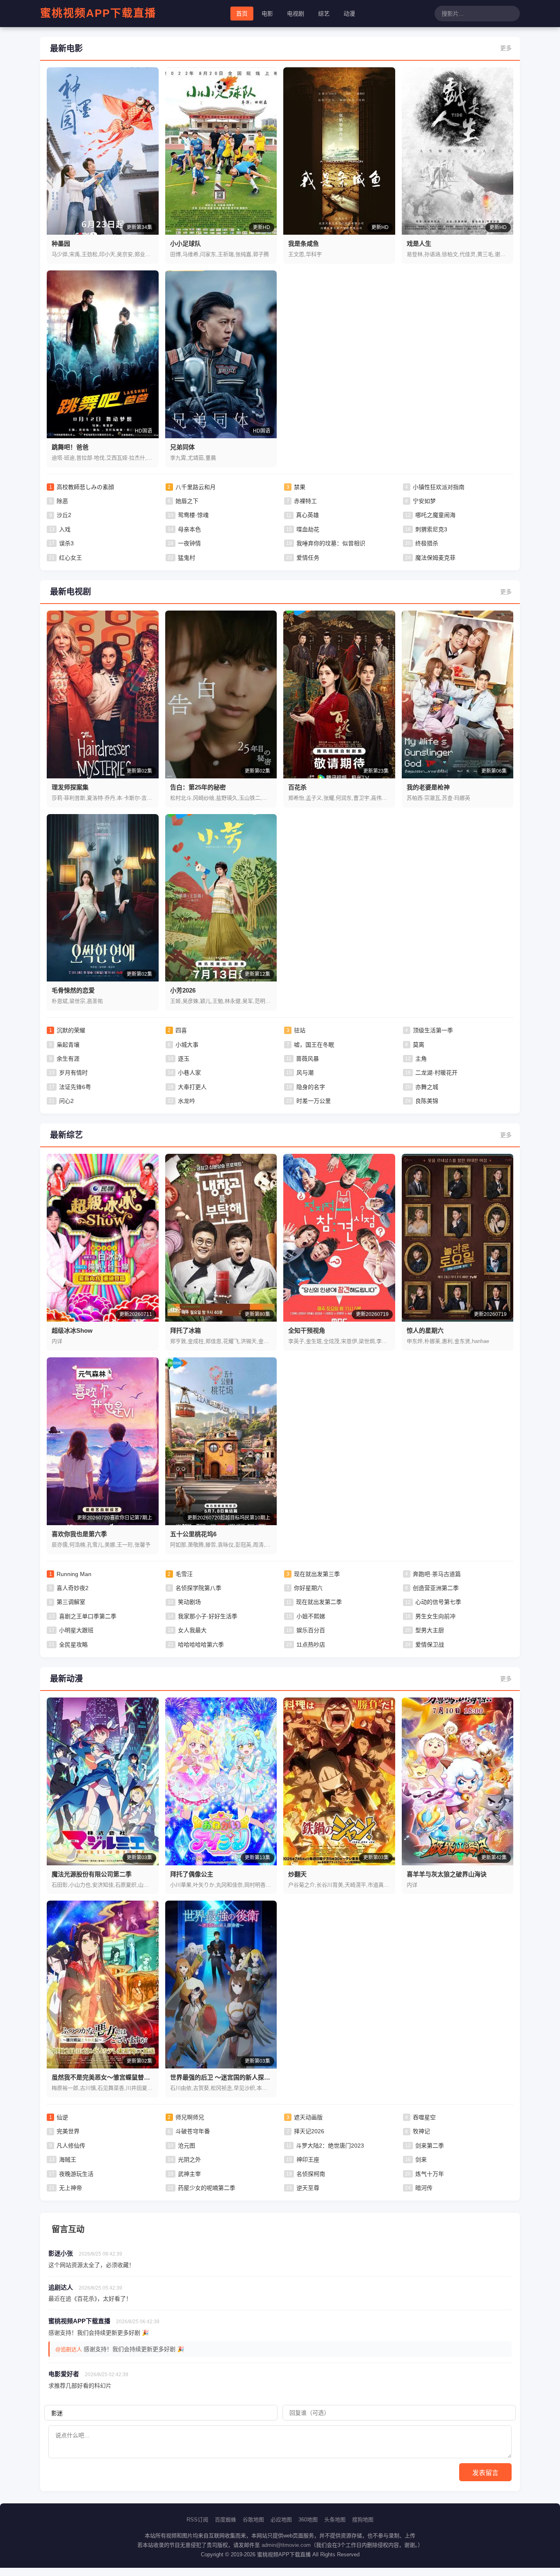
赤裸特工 (305, 501)
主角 (421, 1059)
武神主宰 (189, 2174)
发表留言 (485, 2473)
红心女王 (71, 558)
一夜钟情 (189, 543)
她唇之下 (187, 501)
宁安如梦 (424, 501)
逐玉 (184, 1059)
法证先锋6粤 (75, 1087)
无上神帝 (71, 2188)
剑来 (421, 2160)
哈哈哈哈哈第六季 (201, 1645)
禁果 (300, 487)
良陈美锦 (427, 1101)
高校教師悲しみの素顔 (85, 487)
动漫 (349, 14)
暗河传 (424, 2188)
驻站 (300, 1030)
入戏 (65, 529)
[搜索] (512, 14)
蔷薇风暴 (307, 1059)
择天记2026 (309, 2131)
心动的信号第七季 (438, 1602)
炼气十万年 (430, 2174)
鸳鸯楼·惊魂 (193, 515)
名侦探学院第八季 (198, 1588)
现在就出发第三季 (317, 1574)
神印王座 (308, 2160)
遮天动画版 (308, 2117)
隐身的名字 (311, 1087)
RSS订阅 (197, 2520)
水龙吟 (187, 1101)
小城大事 (187, 1045)
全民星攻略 (73, 1645)
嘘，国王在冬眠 (314, 1045)
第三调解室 (71, 1602)
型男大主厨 (430, 1630)
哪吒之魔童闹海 (435, 515)
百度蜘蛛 (225, 2520)
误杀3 (66, 543)
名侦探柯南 (311, 2174)
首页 (242, 14)
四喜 (181, 1030)
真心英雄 (307, 515)
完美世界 (68, 2131)
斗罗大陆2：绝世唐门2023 (330, 2146)
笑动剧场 (189, 1602)
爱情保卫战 (430, 1645)
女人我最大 (192, 1630)
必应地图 (281, 2520)
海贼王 (68, 2160)
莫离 (419, 1045)
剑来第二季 (430, 2146)
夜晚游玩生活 (76, 2174)
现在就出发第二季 (319, 1602)
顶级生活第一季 (433, 1030)
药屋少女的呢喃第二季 (207, 2188)
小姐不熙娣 (311, 1616)
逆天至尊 (308, 2188)
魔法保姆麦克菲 (435, 558)
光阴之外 (189, 2160)
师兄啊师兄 (190, 2117)
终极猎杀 (427, 543)
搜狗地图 (363, 2520)
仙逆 (62, 2117)
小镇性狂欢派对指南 (439, 487)
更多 (506, 48)
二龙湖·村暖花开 (436, 1073)
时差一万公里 (314, 1101)
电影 (267, 14)
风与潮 (305, 1073)
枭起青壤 (68, 1045)
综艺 (324, 14)
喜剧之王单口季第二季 (88, 1616)
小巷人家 (189, 1073)
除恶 (62, 501)
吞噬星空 (424, 2117)
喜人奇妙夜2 (73, 1588)
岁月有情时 (73, 1073)
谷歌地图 (253, 2520)
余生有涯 (68, 1059)
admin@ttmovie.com (286, 2545)
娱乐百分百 (311, 1630)
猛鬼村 (187, 558)
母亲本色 (189, 529)
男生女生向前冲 (435, 1616)
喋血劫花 (308, 529)
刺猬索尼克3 (431, 529)
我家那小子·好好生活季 (208, 1616)
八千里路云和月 (196, 487)
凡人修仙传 (71, 2146)
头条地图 (335, 2520)
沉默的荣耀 (71, 1030)
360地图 (308, 2520)
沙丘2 (64, 515)
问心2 (66, 1101)
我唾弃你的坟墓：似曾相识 (331, 543)
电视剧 (296, 14)
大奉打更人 (192, 1087)
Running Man (74, 1574)
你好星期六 (308, 1588)
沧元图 (187, 2146)
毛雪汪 (184, 1574)
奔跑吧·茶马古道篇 (437, 1574)
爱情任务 (308, 558)
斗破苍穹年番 (193, 2131)
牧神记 (421, 2131)
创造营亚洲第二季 (436, 1588)
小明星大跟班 (76, 1630)
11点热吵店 (311, 1645)
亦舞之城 (427, 1087)
